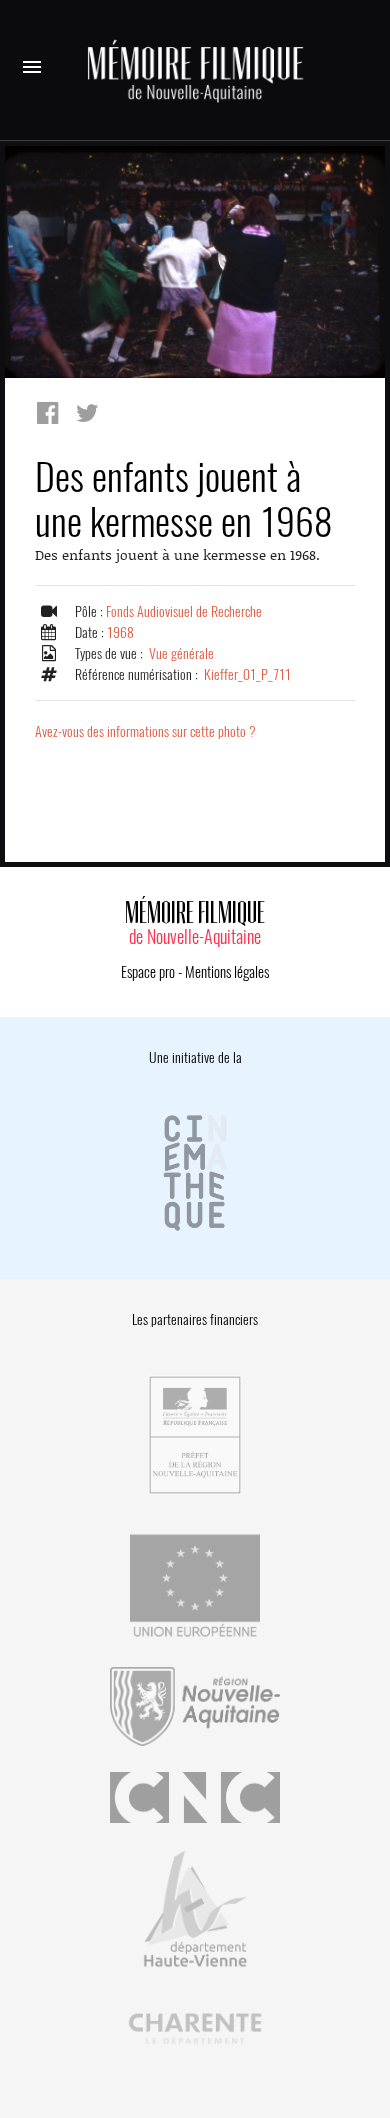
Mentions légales (227, 972)
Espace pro (148, 972)
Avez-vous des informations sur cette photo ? (145, 731)
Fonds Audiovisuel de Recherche (184, 611)
